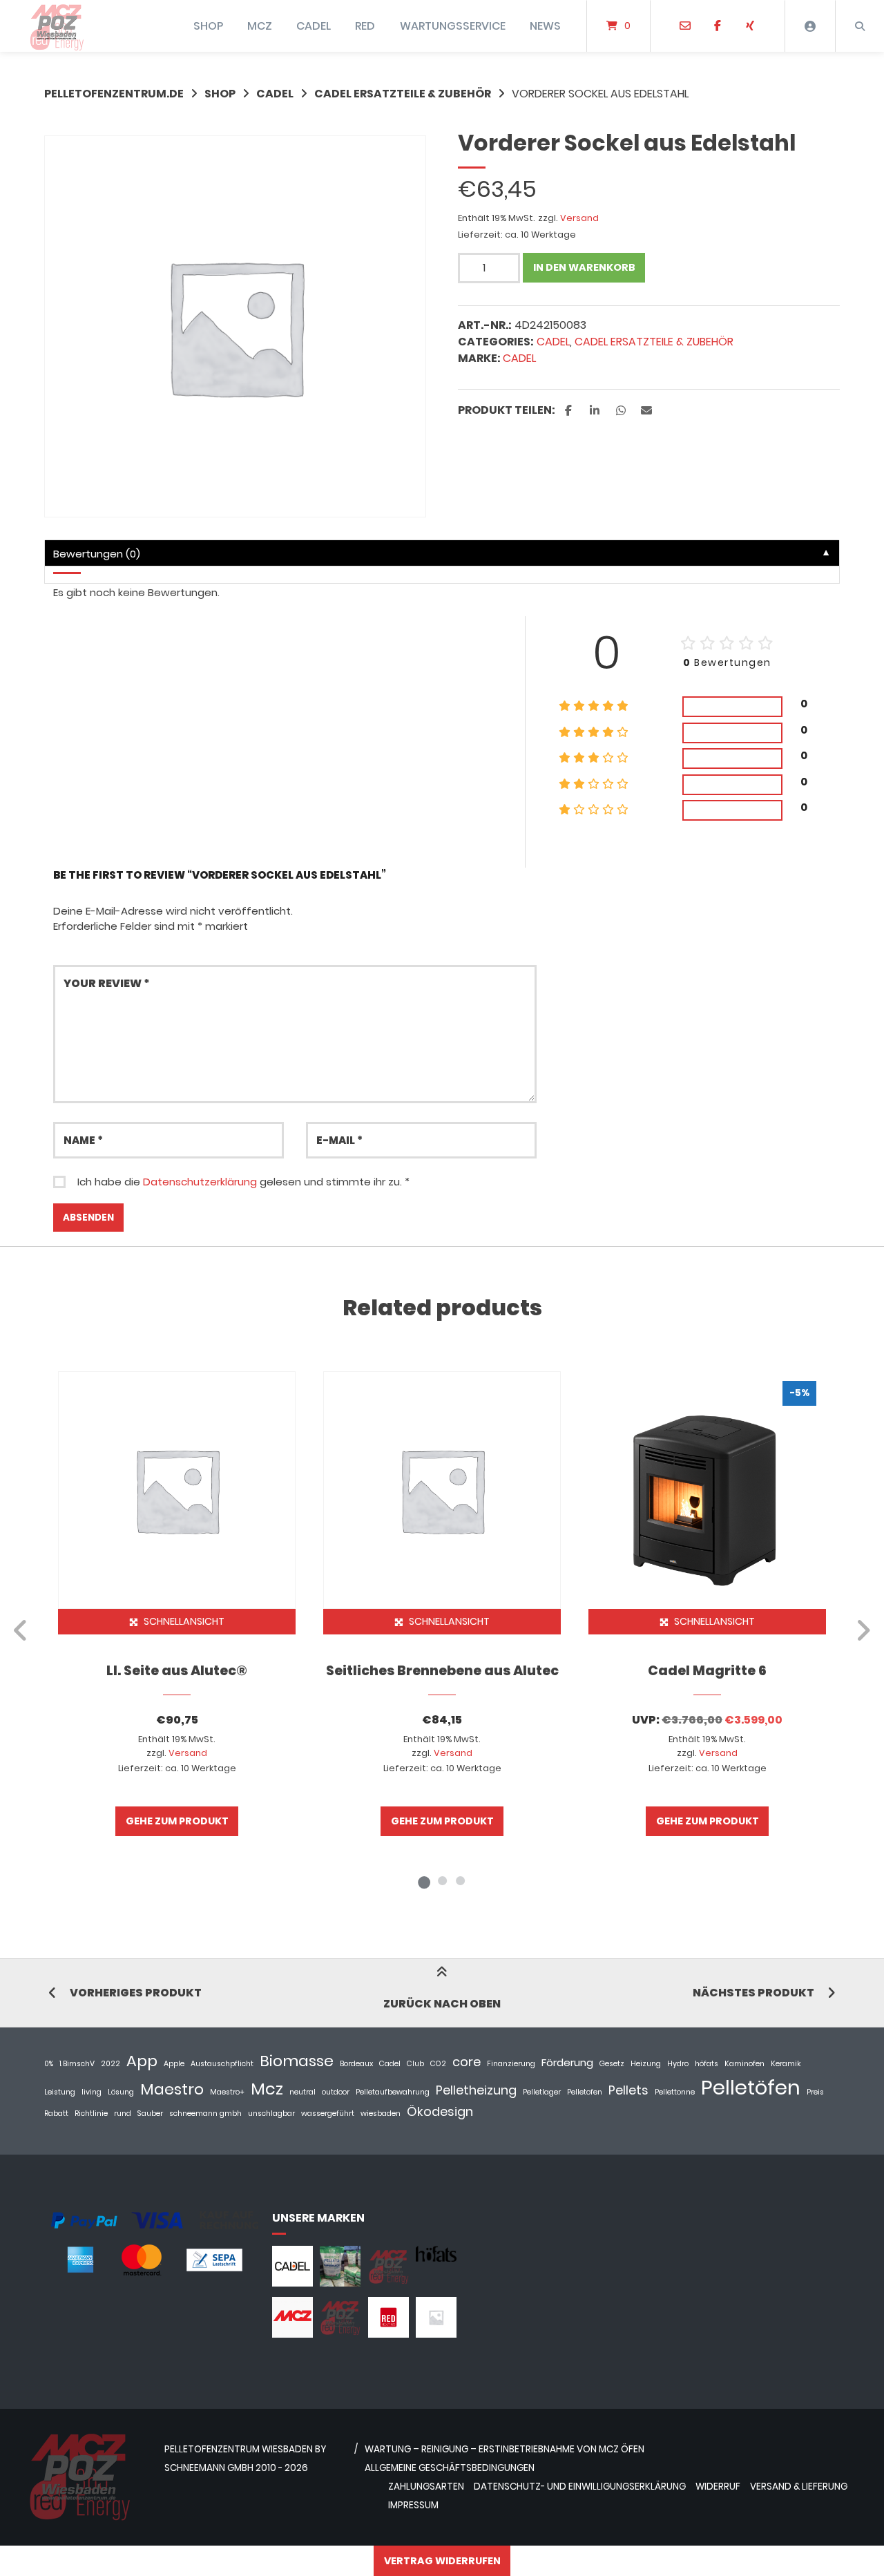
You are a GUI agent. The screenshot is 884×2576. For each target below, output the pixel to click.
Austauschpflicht (222, 2064)
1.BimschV (77, 2064)
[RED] (388, 2334)
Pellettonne (675, 2092)
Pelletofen (585, 2092)
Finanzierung (511, 2064)
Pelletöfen (751, 2087)
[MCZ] (292, 2334)
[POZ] (340, 2334)
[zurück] (21, 1630)
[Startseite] (57, 26)
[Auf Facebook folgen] (717, 26)
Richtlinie (91, 2114)
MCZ (260, 26)
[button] (570, 411)
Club (415, 2064)
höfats (707, 2064)
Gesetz (612, 2064)
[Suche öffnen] (860, 26)
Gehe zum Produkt (177, 1821)
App (142, 2061)
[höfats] (436, 2258)
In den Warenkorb (584, 267)
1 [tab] (424, 1880)
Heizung (646, 2064)
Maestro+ (227, 2092)
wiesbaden (381, 2114)
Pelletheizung (476, 2090)
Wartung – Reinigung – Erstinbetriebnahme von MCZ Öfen (505, 2449)
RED (365, 26)
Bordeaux (356, 2064)
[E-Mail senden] (685, 26)
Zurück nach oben (442, 2004)
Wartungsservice (453, 26)
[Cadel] (292, 2283)
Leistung (60, 2092)
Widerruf (718, 2487)
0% (49, 2064)
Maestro (172, 2089)
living (92, 2092)
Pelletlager (542, 2092)
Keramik (786, 2064)
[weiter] (863, 1630)
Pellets (628, 2090)
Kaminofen (744, 2064)
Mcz (267, 2089)
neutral (302, 2092)
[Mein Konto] (810, 26)
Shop (220, 94)
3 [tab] (460, 1880)
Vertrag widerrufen (442, 2561)
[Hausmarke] (388, 2283)
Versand (579, 218)
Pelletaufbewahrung (393, 2092)
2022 (110, 2064)
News (545, 26)
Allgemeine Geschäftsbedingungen (450, 2468)
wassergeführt (328, 2114)
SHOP (208, 26)
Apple (174, 2064)
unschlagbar (271, 2114)
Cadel (519, 358)
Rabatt (56, 2114)
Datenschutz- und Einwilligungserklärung (580, 2487)
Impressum (413, 2505)
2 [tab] (442, 1880)
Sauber (150, 2114)
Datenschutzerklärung (200, 1182)
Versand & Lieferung (799, 2487)
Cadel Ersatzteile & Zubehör (403, 94)
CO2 (438, 2064)
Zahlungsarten (426, 2487)
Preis (815, 2092)
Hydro (678, 2064)
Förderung (567, 2062)
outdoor (336, 2092)
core (467, 2062)
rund (123, 2114)
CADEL (314, 26)
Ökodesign (440, 2111)
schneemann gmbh (205, 2114)
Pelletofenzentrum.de (114, 94)
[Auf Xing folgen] (750, 26)
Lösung (121, 2092)
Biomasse (297, 2061)
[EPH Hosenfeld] (340, 2283)
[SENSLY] (436, 2334)
